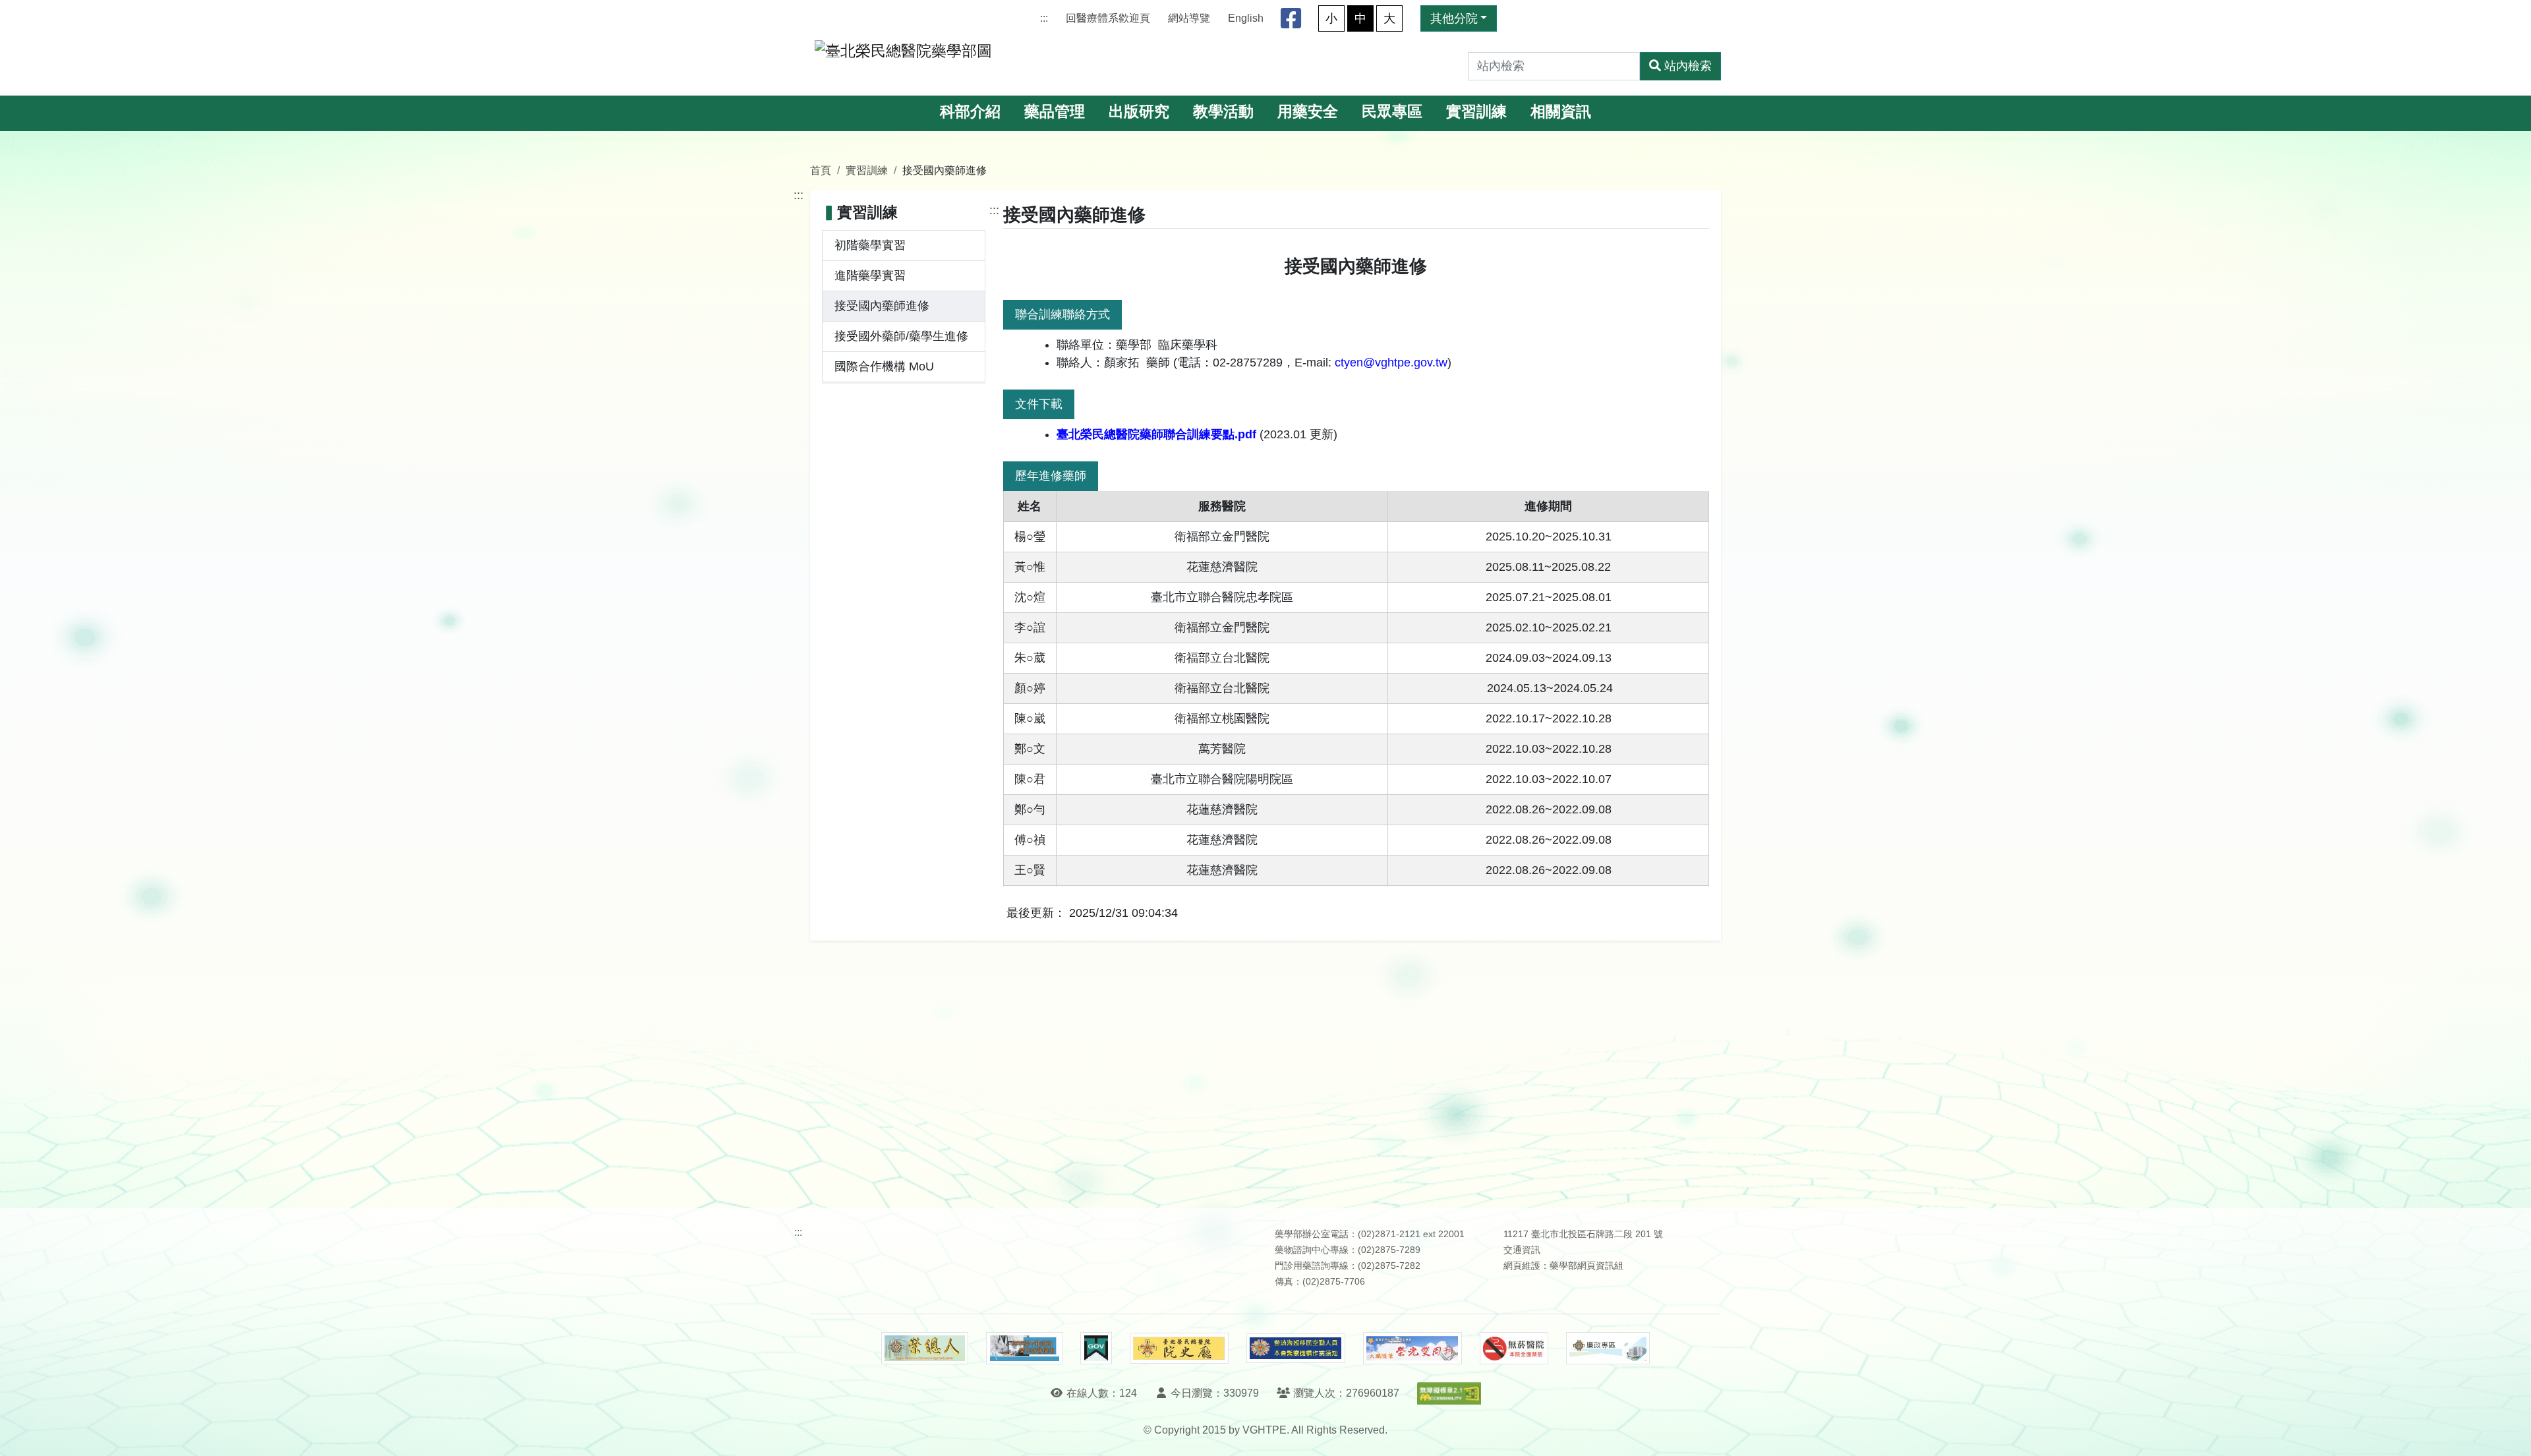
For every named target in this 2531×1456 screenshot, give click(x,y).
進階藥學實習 (870, 276)
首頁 (821, 170)
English (1246, 18)
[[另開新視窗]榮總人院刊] (925, 1349)
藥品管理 (1055, 112)
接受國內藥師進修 (882, 306)
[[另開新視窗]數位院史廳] (1179, 1348)
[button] (2509, 1433)
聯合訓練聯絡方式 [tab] (1062, 314)
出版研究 (1139, 112)
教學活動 (1223, 112)
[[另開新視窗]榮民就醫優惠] (1024, 1349)
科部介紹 (970, 112)
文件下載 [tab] (1039, 404)
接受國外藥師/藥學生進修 (901, 336)
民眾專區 (1392, 112)
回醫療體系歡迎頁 (1108, 18)
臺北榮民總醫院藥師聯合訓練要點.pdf (1156, 434)
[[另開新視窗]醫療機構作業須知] (1296, 1348)
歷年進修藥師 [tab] (1051, 476)
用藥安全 (1308, 112)
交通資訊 (1522, 1250)
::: (1044, 18)
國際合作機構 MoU (884, 366)
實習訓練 (1476, 112)
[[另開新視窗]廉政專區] (1608, 1349)
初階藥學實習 (870, 245)
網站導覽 (1189, 18)
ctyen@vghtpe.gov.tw (1391, 363)
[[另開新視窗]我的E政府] (1096, 1349)
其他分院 (1454, 18)
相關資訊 (1561, 112)
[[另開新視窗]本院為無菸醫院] (1514, 1349)
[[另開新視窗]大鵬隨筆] (1412, 1348)
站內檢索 (1688, 66)
